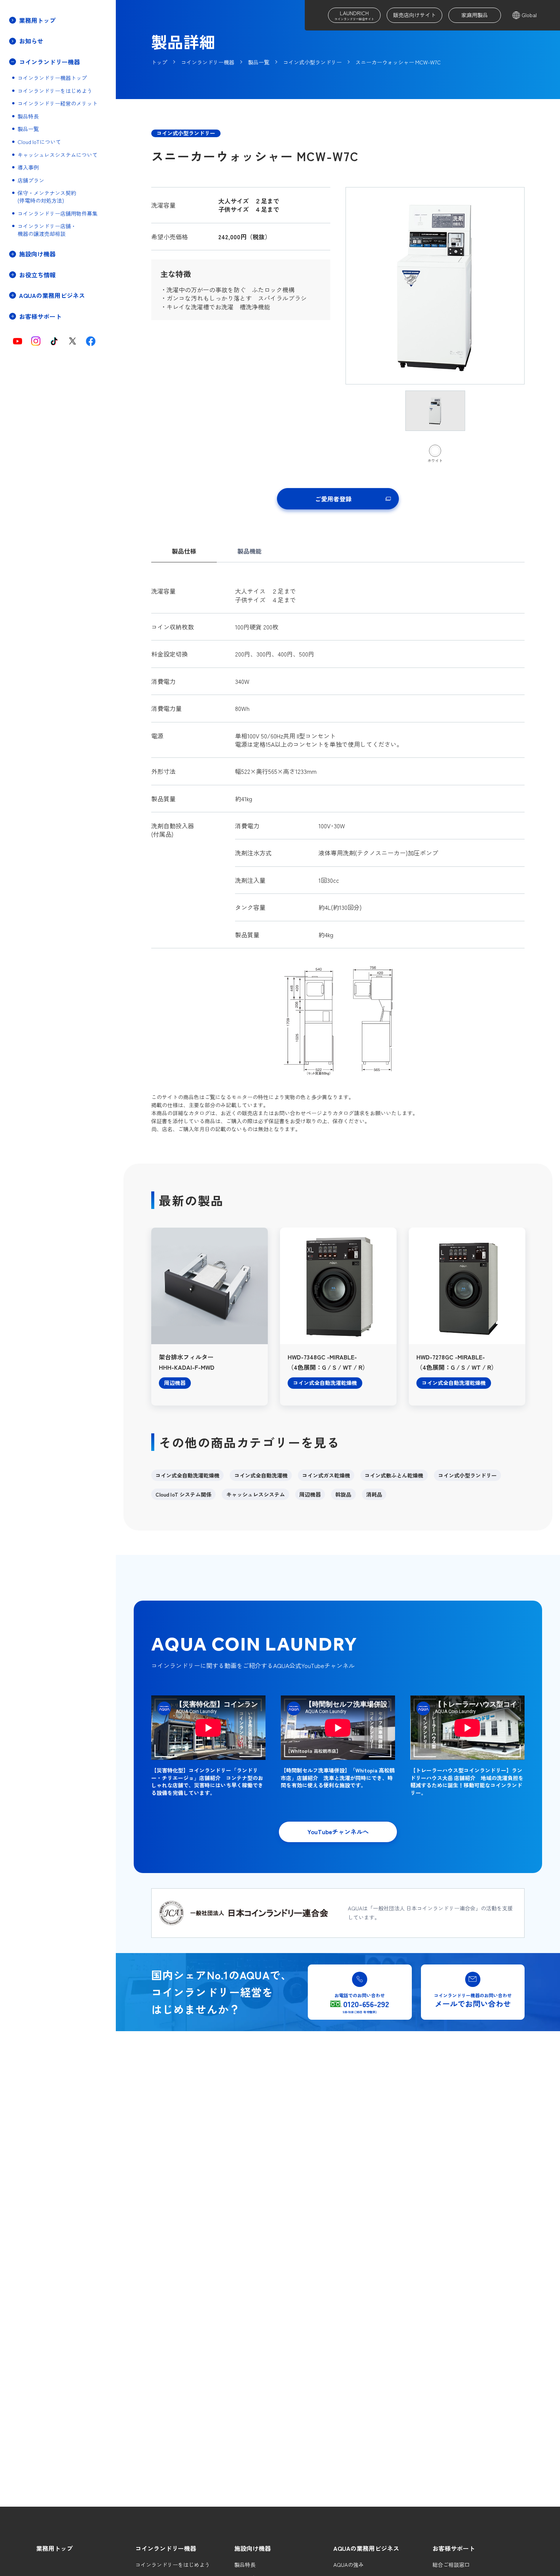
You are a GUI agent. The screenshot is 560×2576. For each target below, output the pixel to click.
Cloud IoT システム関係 (183, 1494)
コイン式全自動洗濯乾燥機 (187, 1475)
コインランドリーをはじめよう (55, 91)
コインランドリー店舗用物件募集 (58, 214)
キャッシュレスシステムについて (58, 155)
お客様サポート (454, 2548)
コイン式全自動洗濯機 (261, 1475)
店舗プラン (31, 180)
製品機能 (250, 551)
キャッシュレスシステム (256, 1494)
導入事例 (28, 167)
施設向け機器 (253, 2548)
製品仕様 (184, 551)
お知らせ (31, 41)
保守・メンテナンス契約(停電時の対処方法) (47, 197)
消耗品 (374, 1494)
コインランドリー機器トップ (52, 78)
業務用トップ (37, 20)
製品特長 (28, 116)
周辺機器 (310, 1494)
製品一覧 (28, 129)
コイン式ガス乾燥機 (326, 1475)
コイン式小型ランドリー (467, 1475)
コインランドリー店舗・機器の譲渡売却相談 (47, 230)
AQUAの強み (349, 2565)
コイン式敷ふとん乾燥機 (394, 1475)
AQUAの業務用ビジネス (366, 2548)
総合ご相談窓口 (451, 2565)
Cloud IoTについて (39, 142)
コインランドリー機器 (166, 2548)
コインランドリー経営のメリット (58, 103)
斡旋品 (343, 1494)
